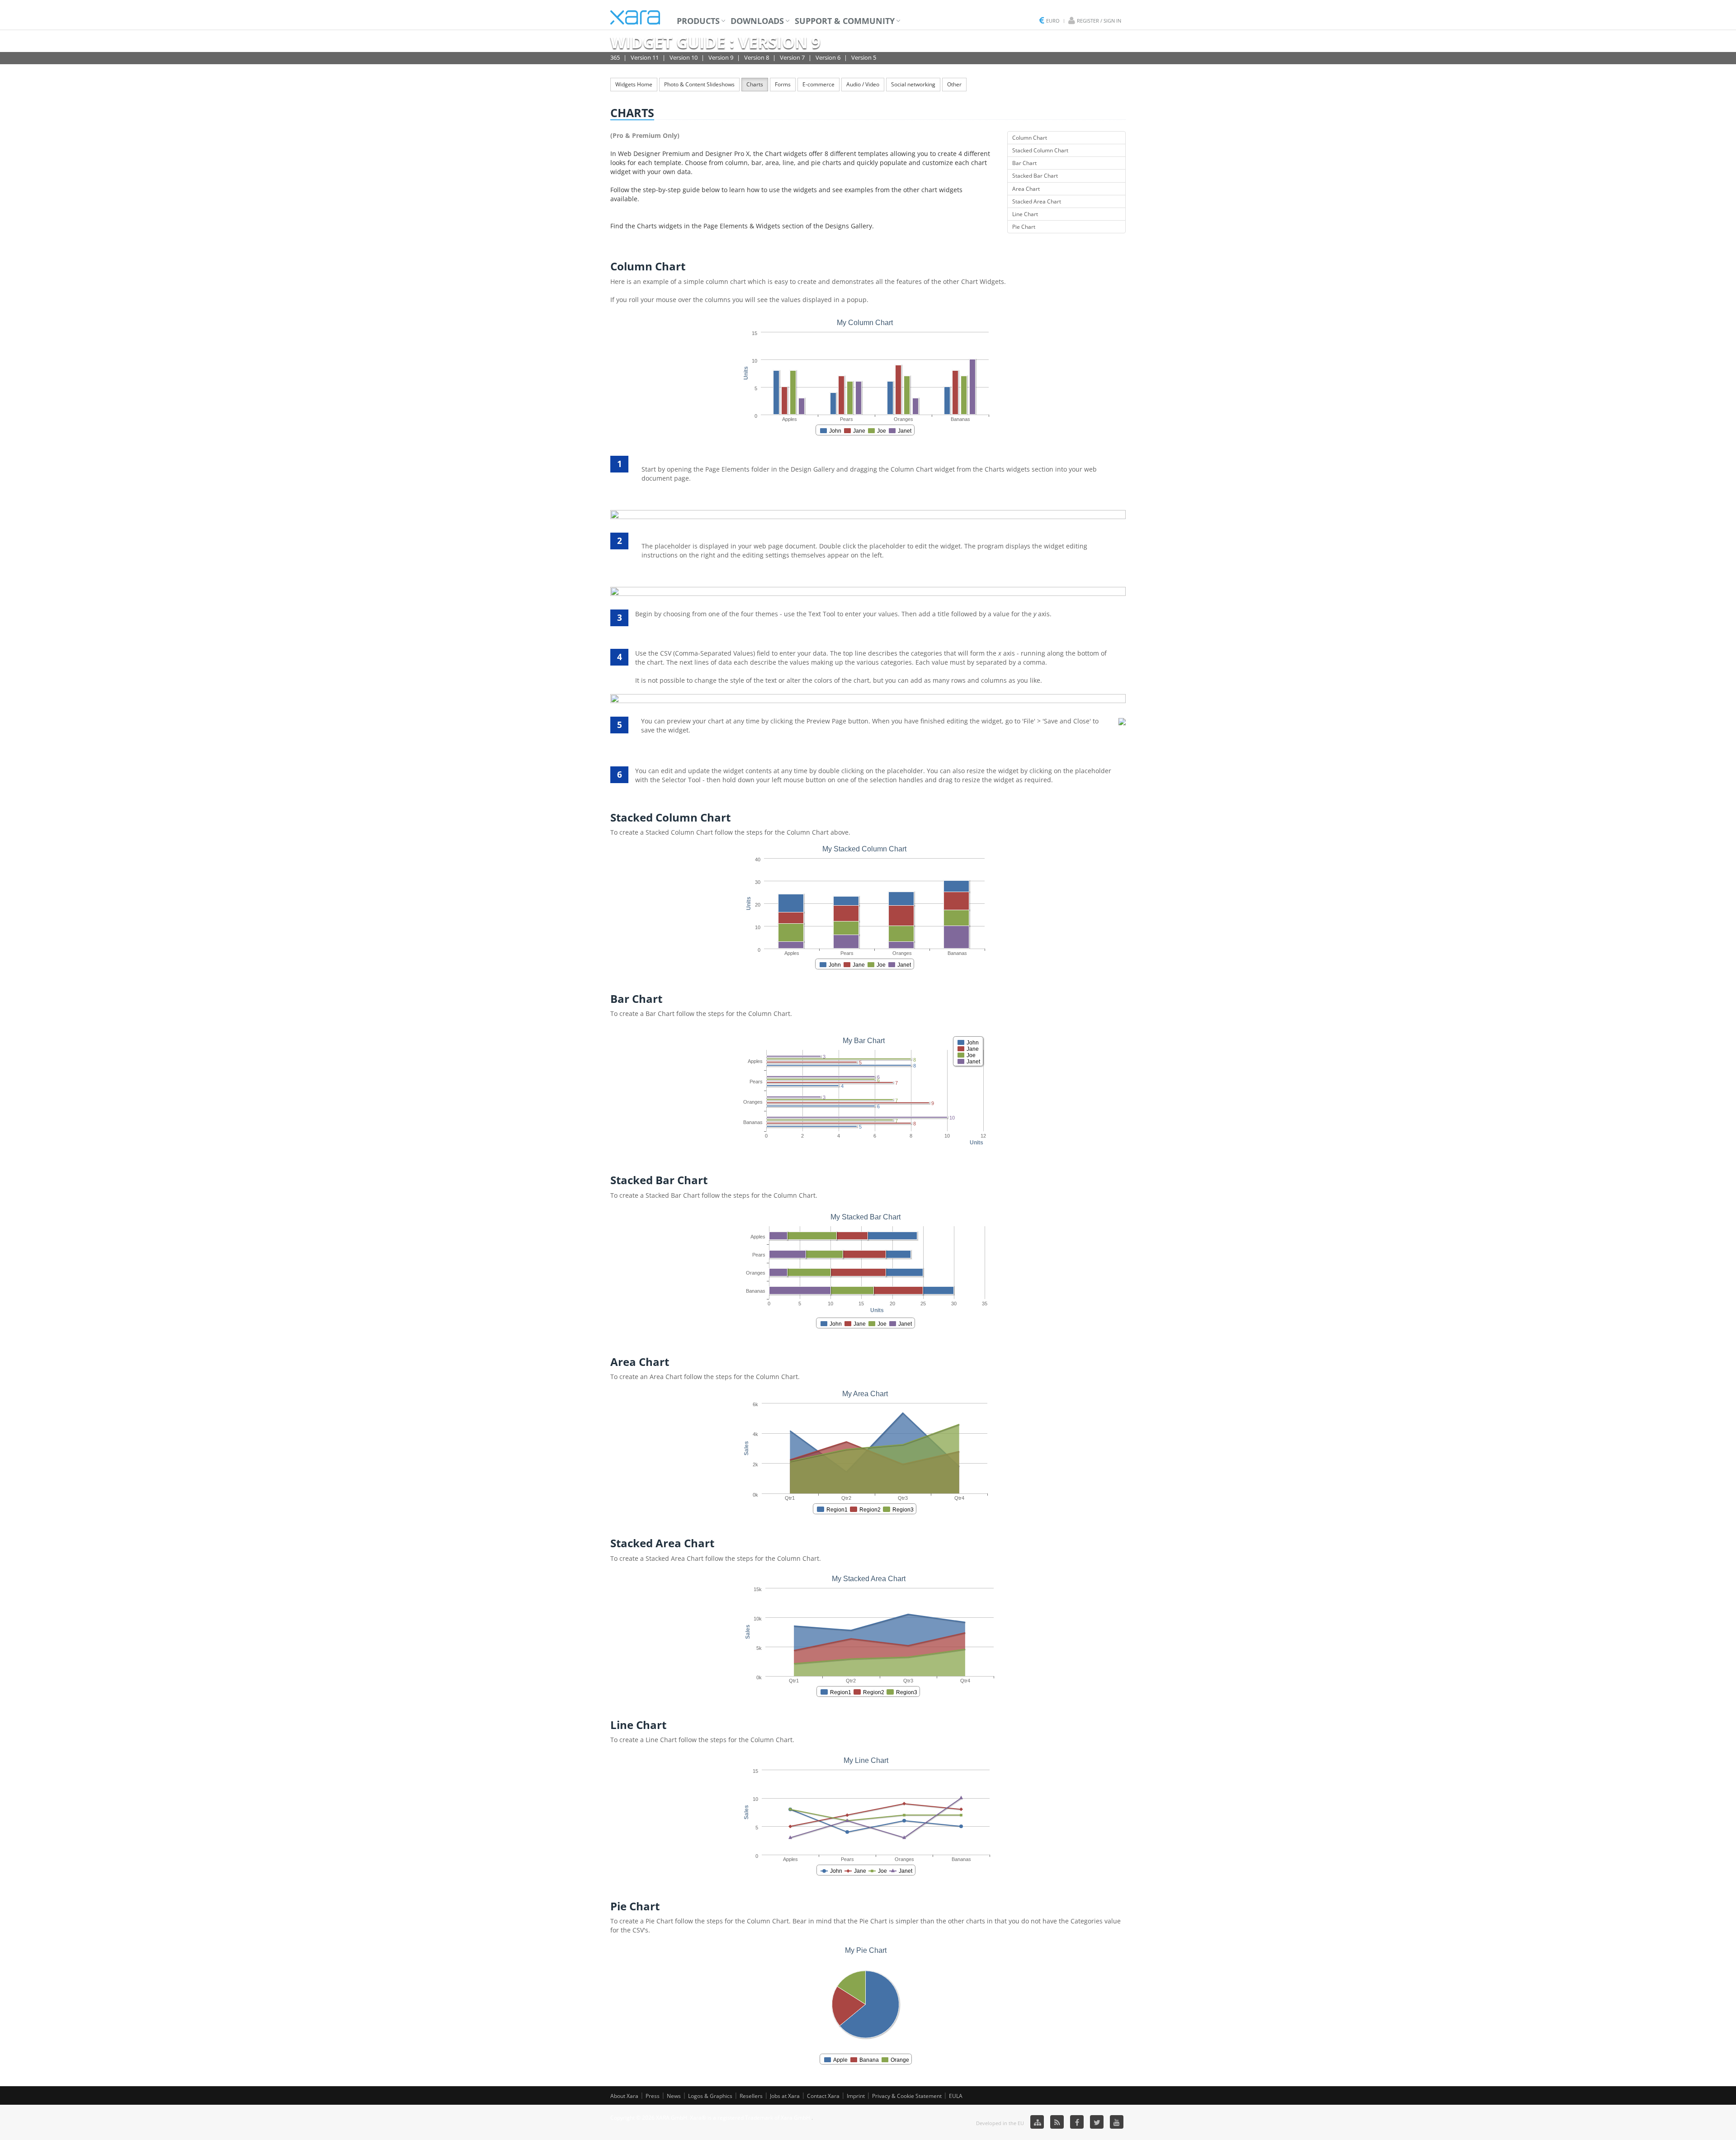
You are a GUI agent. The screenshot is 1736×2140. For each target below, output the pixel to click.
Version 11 (645, 57)
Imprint (856, 2096)
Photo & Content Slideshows (699, 84)
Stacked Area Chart (1037, 201)
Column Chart (1030, 138)
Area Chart (1026, 189)
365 (615, 57)
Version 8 (757, 57)
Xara (635, 17)
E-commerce (818, 84)
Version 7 (792, 57)
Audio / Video (863, 84)
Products (698, 21)
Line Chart (1025, 214)
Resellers (751, 2096)
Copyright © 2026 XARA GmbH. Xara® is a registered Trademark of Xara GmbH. (711, 2118)
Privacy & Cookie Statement (907, 2096)
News (674, 2096)
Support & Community (845, 21)
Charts (755, 84)
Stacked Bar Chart (1035, 176)
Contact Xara (823, 2096)
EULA (956, 2096)
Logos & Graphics (710, 2096)
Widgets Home (634, 84)
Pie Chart (1024, 227)
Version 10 (684, 57)
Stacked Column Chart (1040, 150)
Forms (783, 84)
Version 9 (721, 57)
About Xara (624, 2096)
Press (653, 2096)
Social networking (913, 84)
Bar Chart (1024, 163)
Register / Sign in (1099, 21)
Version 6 (828, 57)
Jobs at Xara (785, 2096)
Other (954, 84)
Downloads (757, 21)
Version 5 (864, 57)
